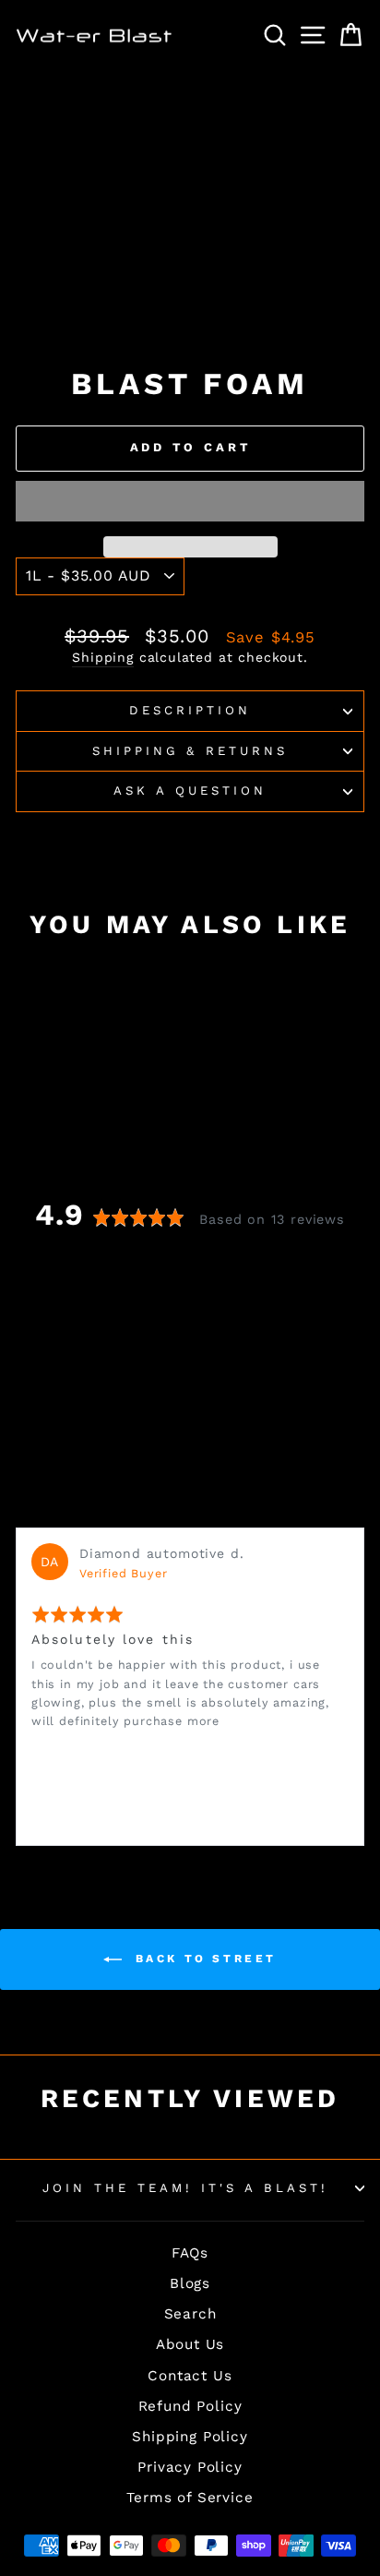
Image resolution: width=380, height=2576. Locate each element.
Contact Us (190, 2376)
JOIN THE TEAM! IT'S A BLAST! (185, 2188)
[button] (190, 501)
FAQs (190, 2253)
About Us (190, 2344)
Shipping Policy (190, 2437)
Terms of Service (190, 2498)
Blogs (190, 2283)
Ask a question (190, 791)
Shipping (103, 657)
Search (190, 2314)
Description (190, 710)
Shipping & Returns (190, 751)
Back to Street (203, 1959)
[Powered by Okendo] (62, 1504)
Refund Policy (190, 2406)
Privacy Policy (190, 2467)
